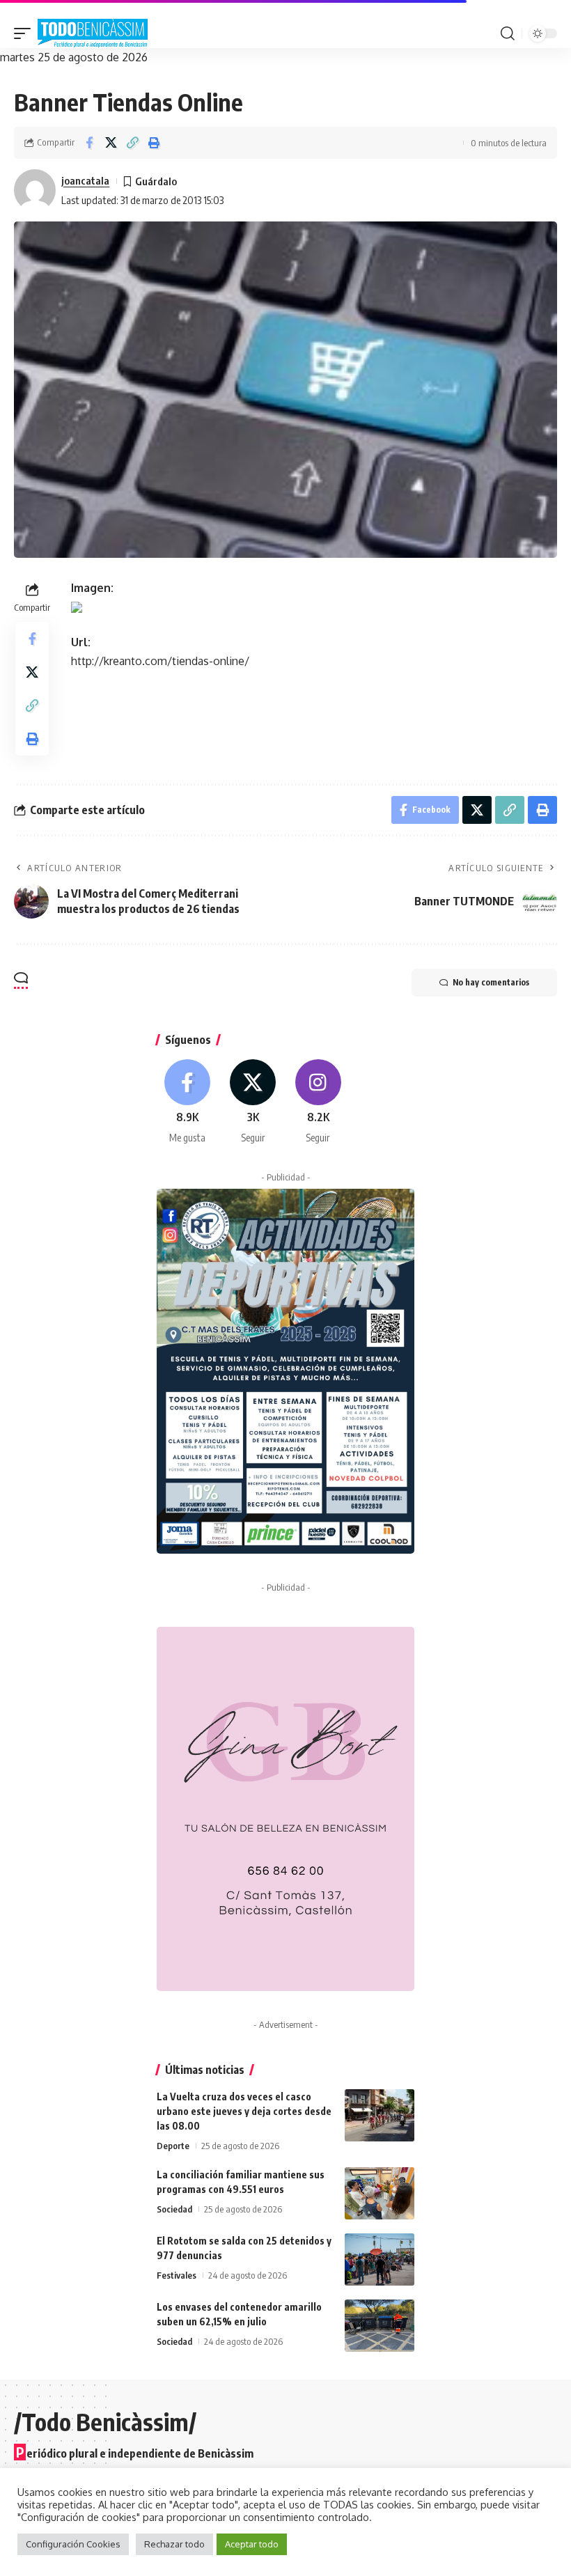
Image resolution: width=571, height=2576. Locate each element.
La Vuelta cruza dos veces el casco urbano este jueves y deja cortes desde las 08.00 (244, 2111)
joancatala (85, 180)
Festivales (177, 2275)
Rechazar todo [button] (174, 2544)
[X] (253, 1102)
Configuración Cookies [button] (73, 2544)
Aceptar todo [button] (252, 2544)
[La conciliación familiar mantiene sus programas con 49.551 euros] (380, 2193)
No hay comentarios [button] (491, 982)
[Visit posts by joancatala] (35, 190)
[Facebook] (188, 1102)
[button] (26, 33)
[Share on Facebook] (89, 143)
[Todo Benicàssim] (93, 33)
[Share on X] (111, 143)
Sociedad (174, 2209)
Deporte (173, 2146)
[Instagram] (319, 1102)
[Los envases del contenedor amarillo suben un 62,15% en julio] (380, 2326)
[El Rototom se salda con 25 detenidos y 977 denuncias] (380, 2259)
